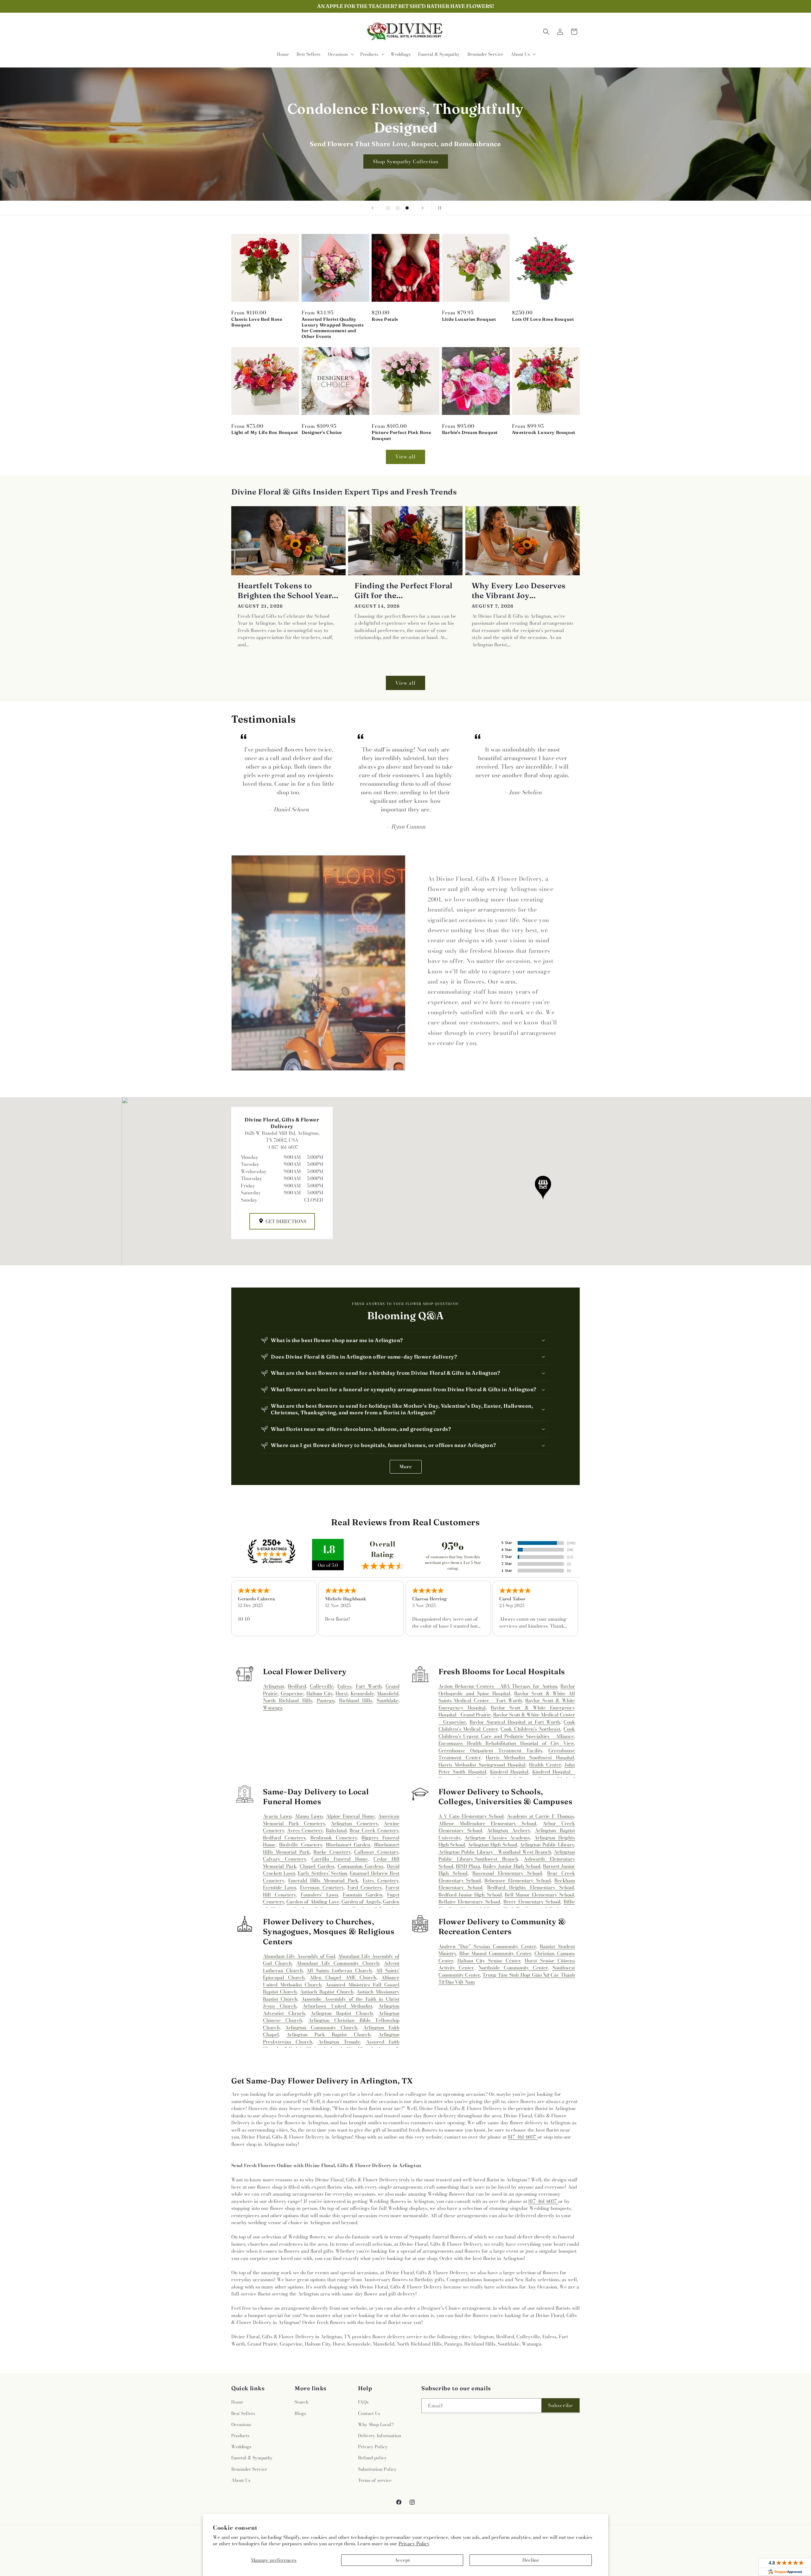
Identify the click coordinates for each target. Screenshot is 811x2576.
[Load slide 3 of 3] (407, 208)
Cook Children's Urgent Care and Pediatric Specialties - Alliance (507, 1733)
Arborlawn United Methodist (337, 2006)
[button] (340, 54)
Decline (531, 2560)
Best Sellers (243, 2413)
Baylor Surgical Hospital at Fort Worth (515, 1722)
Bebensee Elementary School (518, 1880)
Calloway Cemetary (376, 1852)
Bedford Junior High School (470, 1895)
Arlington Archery (508, 1830)
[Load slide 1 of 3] (388, 208)
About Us (241, 2480)
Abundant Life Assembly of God (299, 1956)
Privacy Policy (414, 2544)
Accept (402, 2560)
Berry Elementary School (532, 1902)
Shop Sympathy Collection (406, 161)
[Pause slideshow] (438, 208)
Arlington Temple (339, 2042)
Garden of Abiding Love (313, 1902)
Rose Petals (385, 319)
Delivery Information (380, 2436)
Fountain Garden (363, 1895)
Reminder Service (249, 2469)
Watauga (273, 1708)
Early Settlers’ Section (322, 1873)
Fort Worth (369, 1686)
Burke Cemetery (332, 1852)
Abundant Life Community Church (338, 1963)
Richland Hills (356, 1700)
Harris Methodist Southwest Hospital (530, 1757)
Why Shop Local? (376, 2424)
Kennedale (362, 1693)
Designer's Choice (322, 432)
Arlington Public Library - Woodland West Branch (495, 1852)
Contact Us (369, 2413)
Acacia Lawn (277, 1816)
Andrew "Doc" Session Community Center (487, 1946)
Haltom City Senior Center (489, 1961)
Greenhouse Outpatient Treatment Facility (490, 1750)
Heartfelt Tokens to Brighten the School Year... (288, 591)
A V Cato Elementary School (471, 1816)
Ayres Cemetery (305, 1830)
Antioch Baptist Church (327, 1992)
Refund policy (372, 2458)
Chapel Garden (317, 1866)
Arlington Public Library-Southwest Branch (507, 1856)
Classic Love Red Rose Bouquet (257, 322)
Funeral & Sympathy (252, 2458)
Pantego (326, 1700)
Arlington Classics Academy (497, 1838)
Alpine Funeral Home (350, 1816)
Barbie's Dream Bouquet (470, 432)
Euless (345, 1686)
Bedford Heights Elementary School (531, 1887)
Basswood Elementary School (507, 1873)
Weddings (241, 2447)
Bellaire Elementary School (469, 1902)
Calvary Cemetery (284, 1859)
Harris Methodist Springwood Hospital (482, 1765)
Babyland (336, 1830)
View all (405, 457)
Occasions (241, 2424)
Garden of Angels (361, 1902)
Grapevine (292, 1693)
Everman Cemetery (322, 1887)
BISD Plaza (468, 1866)
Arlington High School (492, 1845)
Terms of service (375, 2480)
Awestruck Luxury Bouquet (543, 432)
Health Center (545, 1765)
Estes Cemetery (381, 1880)
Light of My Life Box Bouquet (265, 432)
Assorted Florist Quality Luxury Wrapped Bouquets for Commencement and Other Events (333, 328)
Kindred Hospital (509, 1772)
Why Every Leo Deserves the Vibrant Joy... (519, 591)
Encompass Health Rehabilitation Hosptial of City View (506, 1743)
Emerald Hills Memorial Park (323, 1880)
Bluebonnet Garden (348, 1845)
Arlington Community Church (321, 2027)
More (406, 1467)
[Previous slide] (373, 208)
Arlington (274, 1686)
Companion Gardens (361, 1866)
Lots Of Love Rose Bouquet (543, 319)
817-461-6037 (523, 2137)
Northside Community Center (513, 1968)
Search (301, 2402)
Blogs (300, 2413)
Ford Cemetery (365, 1887)
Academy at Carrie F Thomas (541, 1816)
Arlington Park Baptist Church (328, 2034)
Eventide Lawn (280, 1887)
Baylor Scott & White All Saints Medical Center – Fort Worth (507, 1697)
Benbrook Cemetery (334, 1838)
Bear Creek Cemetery (374, 1830)
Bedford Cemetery (284, 1838)
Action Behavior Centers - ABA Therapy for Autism (498, 1686)
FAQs (363, 2402)
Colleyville (322, 1686)
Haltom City (319, 1693)
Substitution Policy (377, 2469)
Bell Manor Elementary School (539, 1895)
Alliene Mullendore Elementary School (487, 1823)
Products (240, 2436)
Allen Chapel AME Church (343, 1977)
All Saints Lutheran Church (339, 1970)
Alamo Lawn (309, 1816)
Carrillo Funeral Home (340, 1859)
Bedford (297, 1686)
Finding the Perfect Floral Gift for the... (404, 591)
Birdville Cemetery (301, 1845)
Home (237, 2402)
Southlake (388, 1700)
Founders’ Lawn (319, 1895)
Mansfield (388, 1693)
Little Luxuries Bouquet (469, 319)
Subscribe (561, 2405)
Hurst (342, 1693)
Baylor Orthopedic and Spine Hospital (507, 1690)
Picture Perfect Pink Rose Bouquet (401, 435)
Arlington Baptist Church (342, 2013)
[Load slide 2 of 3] (398, 208)
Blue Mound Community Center (495, 1953)
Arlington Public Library (547, 1845)
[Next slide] (423, 208)
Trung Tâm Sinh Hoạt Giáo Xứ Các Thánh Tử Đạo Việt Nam (507, 1979)
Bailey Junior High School (512, 1866)
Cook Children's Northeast (530, 1729)
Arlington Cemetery (354, 1823)
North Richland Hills (288, 1700)
